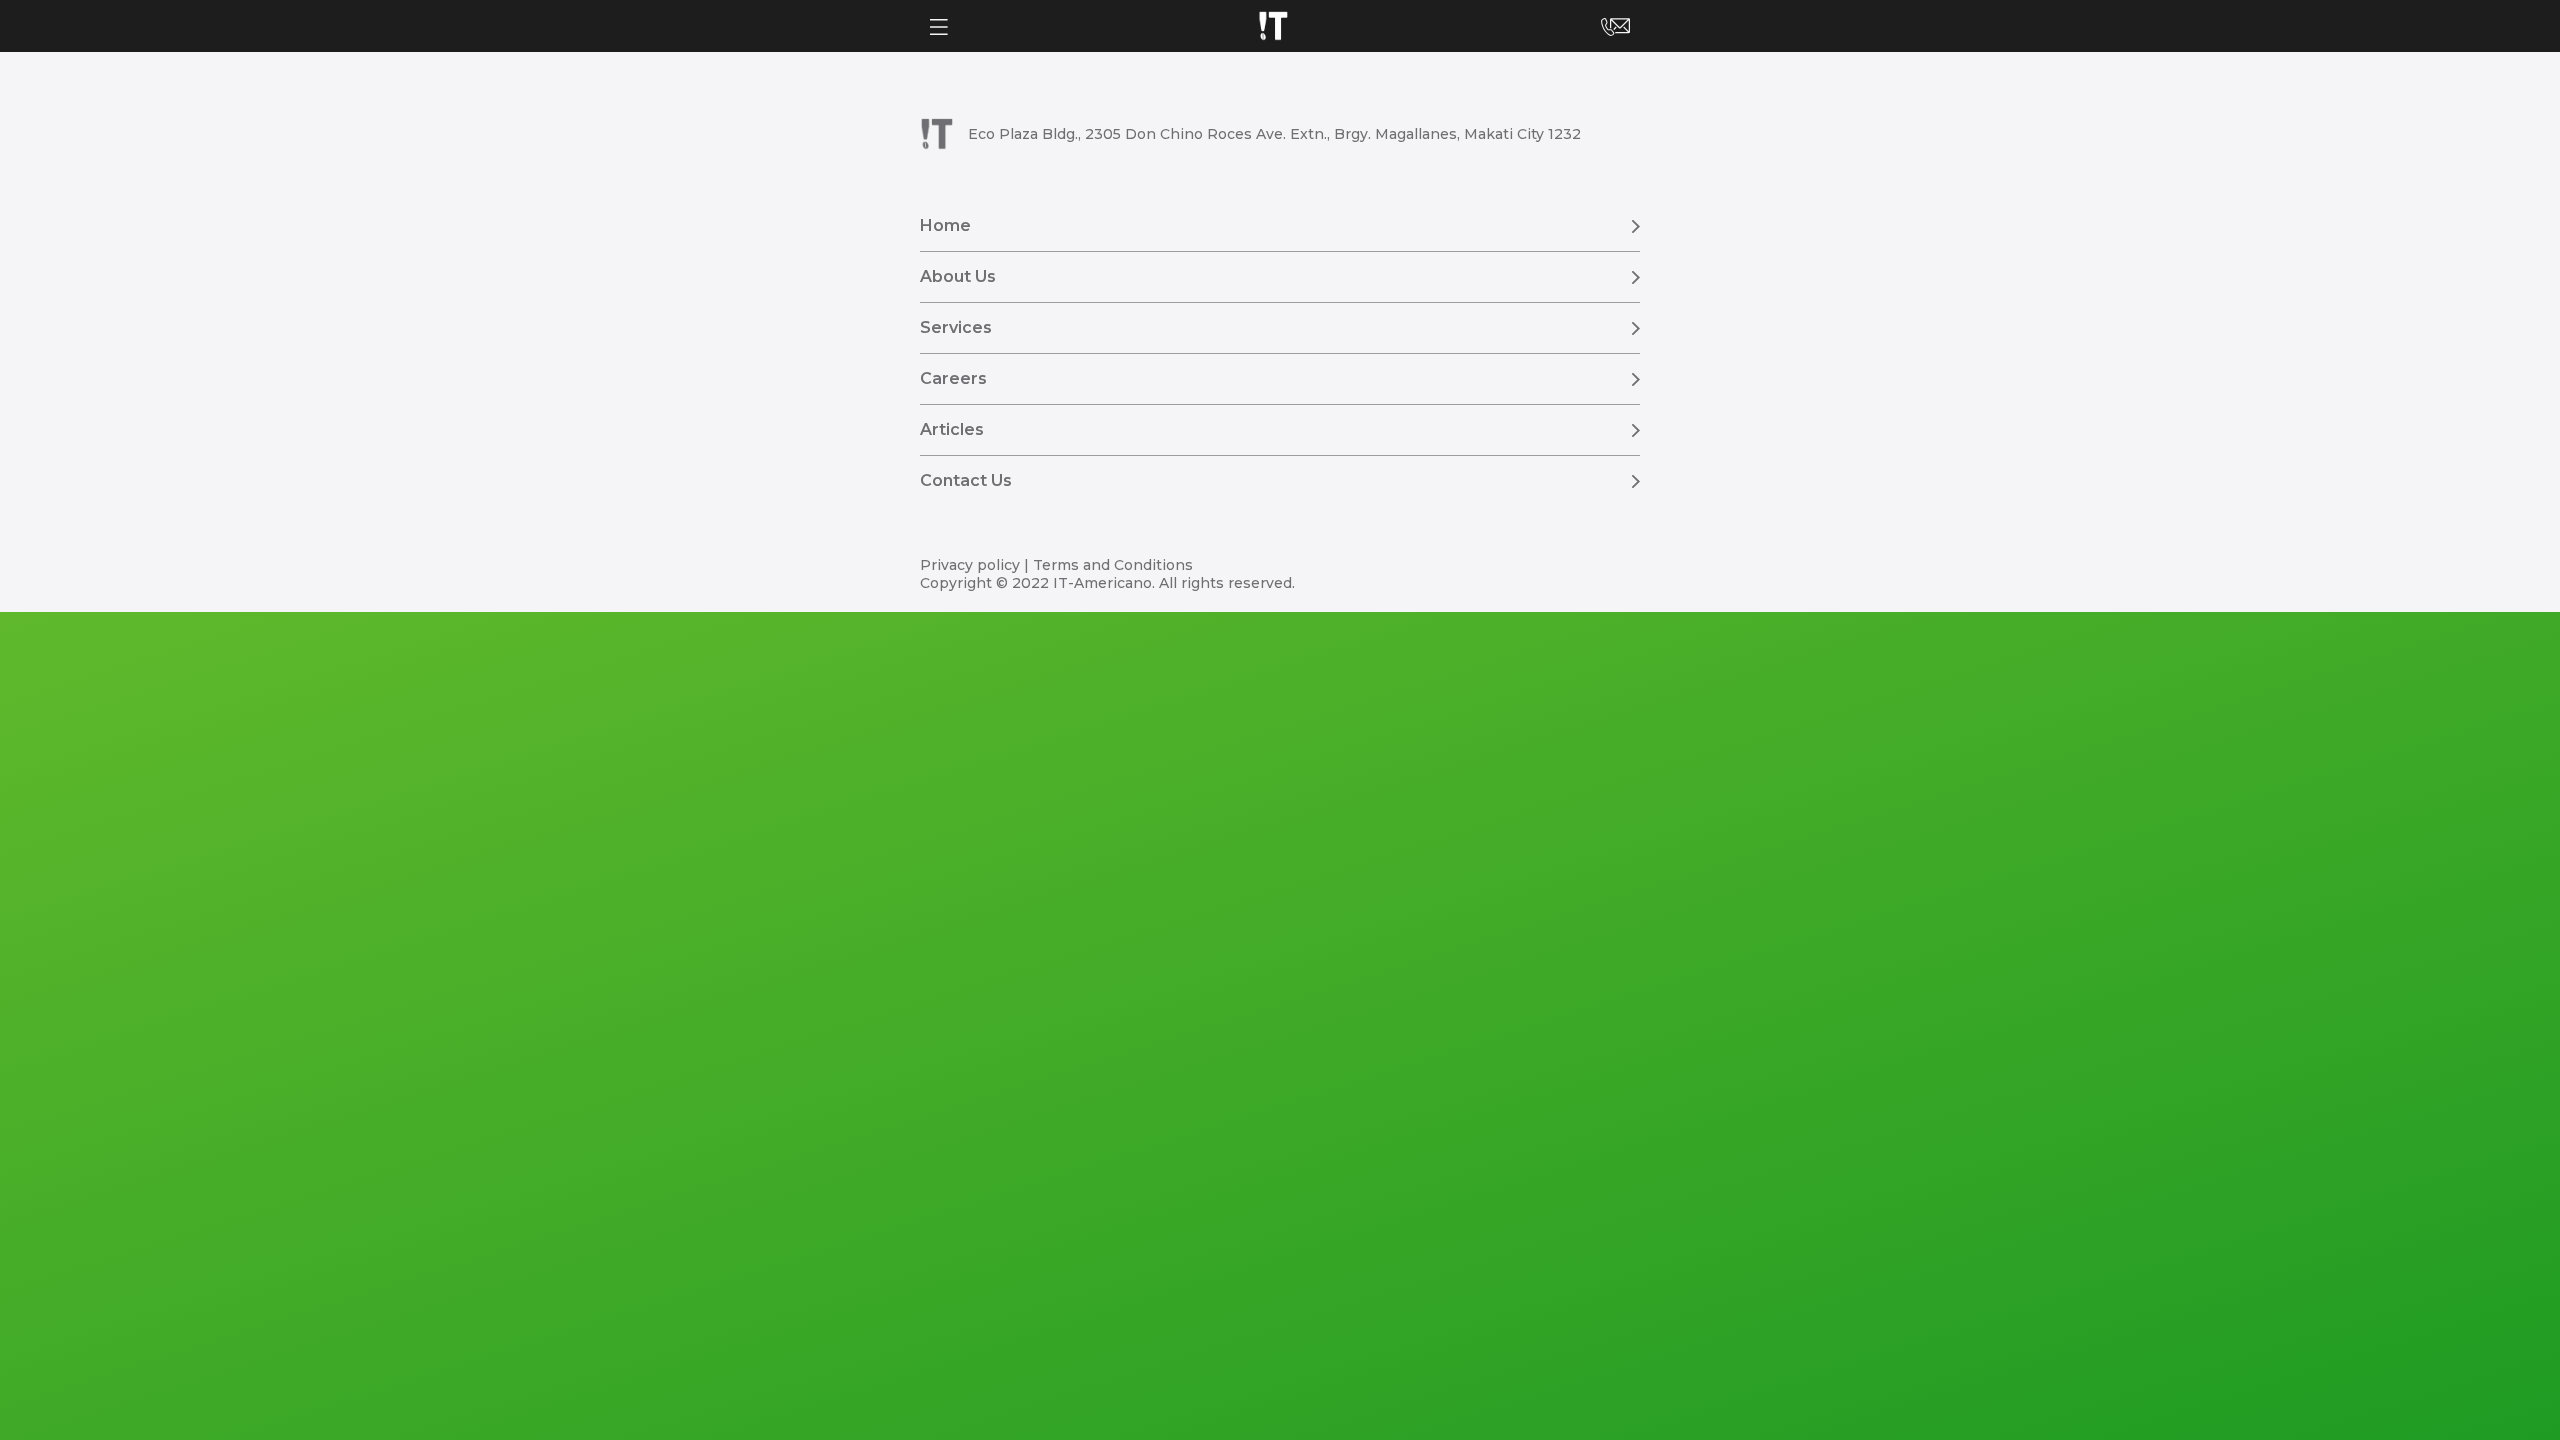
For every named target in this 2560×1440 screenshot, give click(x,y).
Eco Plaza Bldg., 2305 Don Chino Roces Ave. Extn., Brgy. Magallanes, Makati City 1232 (1274, 134)
